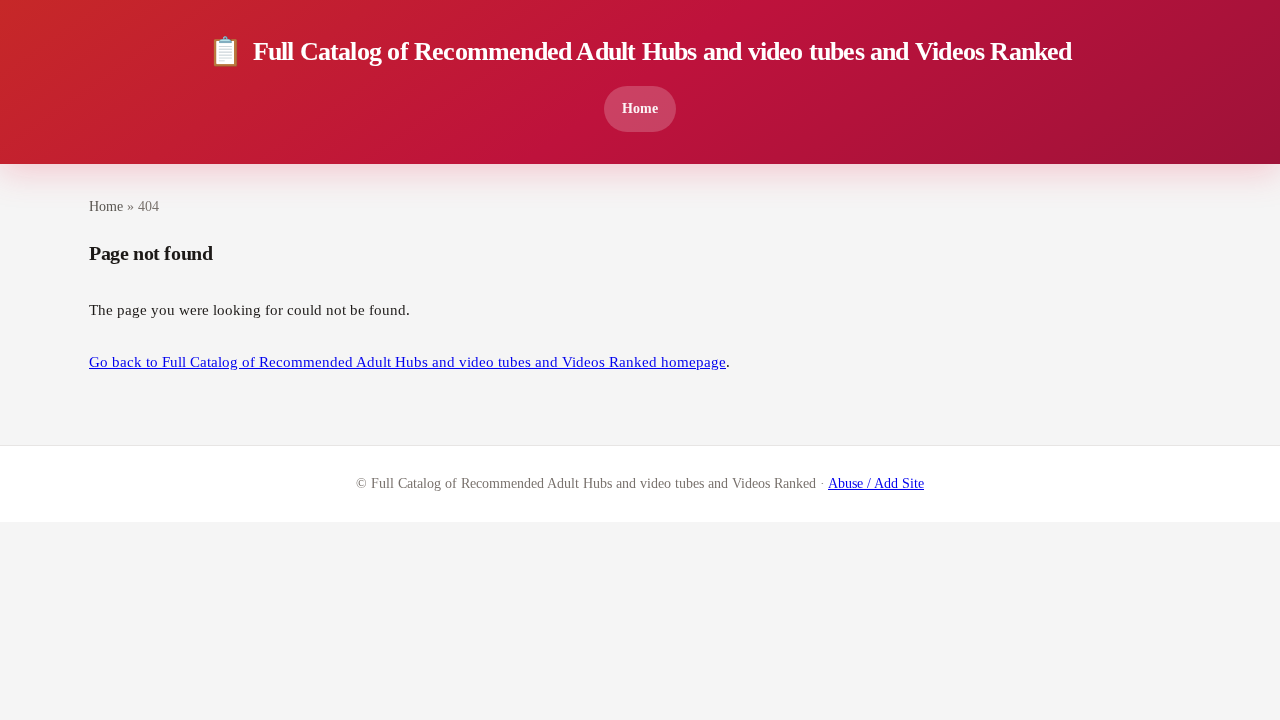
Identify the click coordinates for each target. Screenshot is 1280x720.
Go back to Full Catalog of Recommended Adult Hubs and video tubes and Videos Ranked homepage (407, 362)
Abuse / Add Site (876, 483)
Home (640, 108)
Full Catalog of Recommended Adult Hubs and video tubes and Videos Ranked (639, 51)
